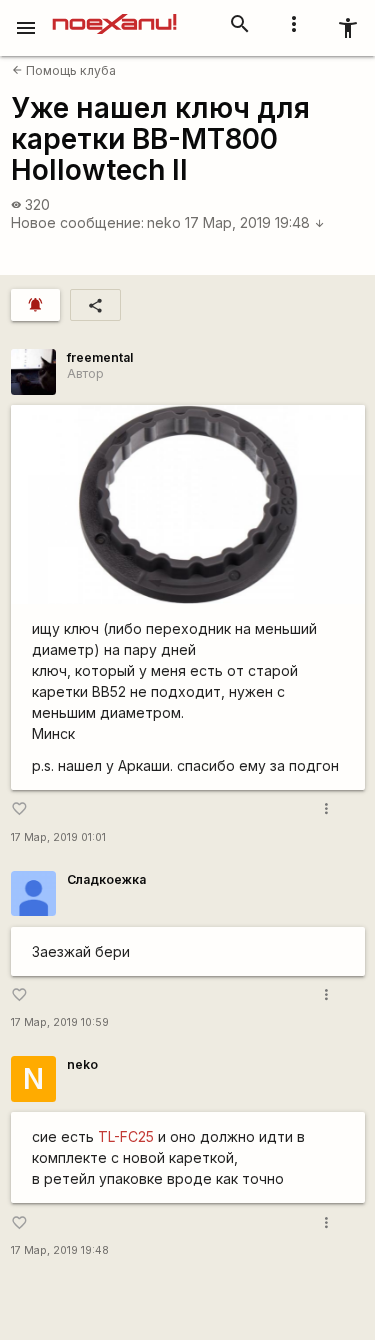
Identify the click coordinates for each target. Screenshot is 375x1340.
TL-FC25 (126, 1136)
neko (164, 222)
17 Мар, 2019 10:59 (60, 1022)
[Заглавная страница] (114, 14)
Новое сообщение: (77, 222)
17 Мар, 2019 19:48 (255, 222)
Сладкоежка (106, 879)
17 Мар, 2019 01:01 (58, 837)
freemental (100, 357)
